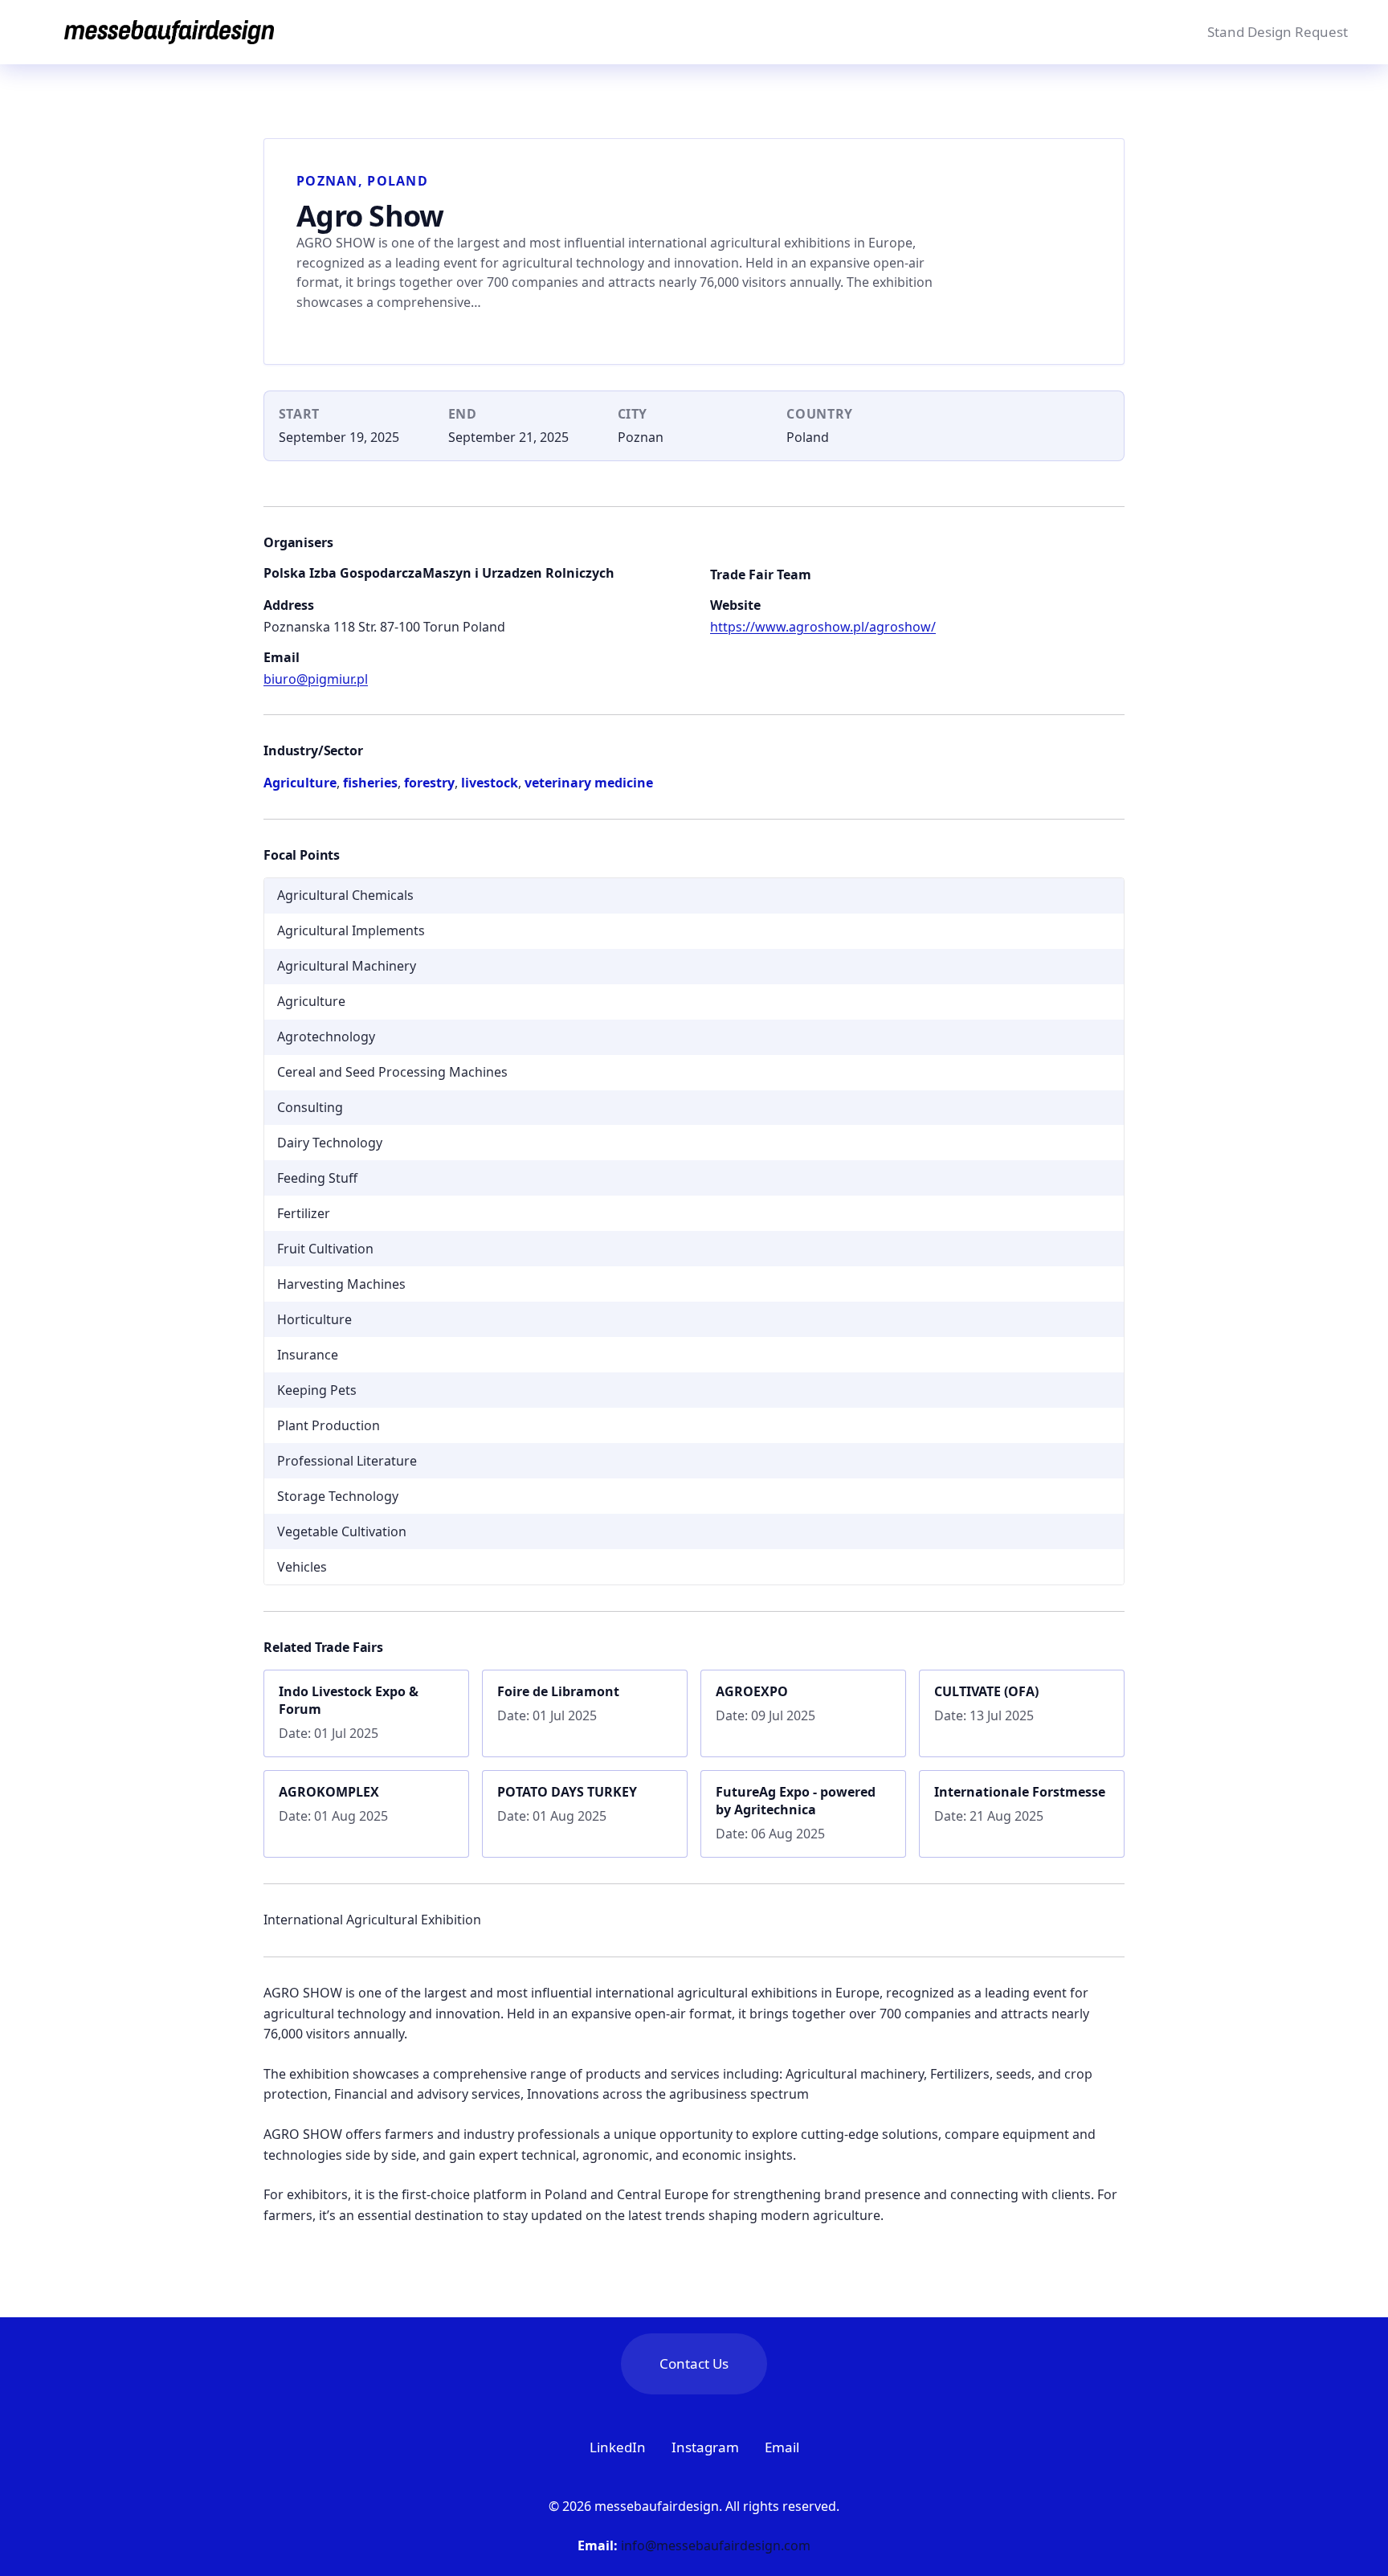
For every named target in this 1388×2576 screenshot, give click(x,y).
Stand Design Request (1278, 32)
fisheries (370, 783)
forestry (429, 783)
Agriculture (300, 783)
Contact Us (694, 2363)
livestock (490, 783)
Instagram (705, 2447)
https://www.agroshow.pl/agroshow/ (823, 627)
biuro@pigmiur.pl (316, 679)
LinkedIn (618, 2447)
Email (782, 2447)
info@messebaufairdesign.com (716, 2545)
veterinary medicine (589, 783)
